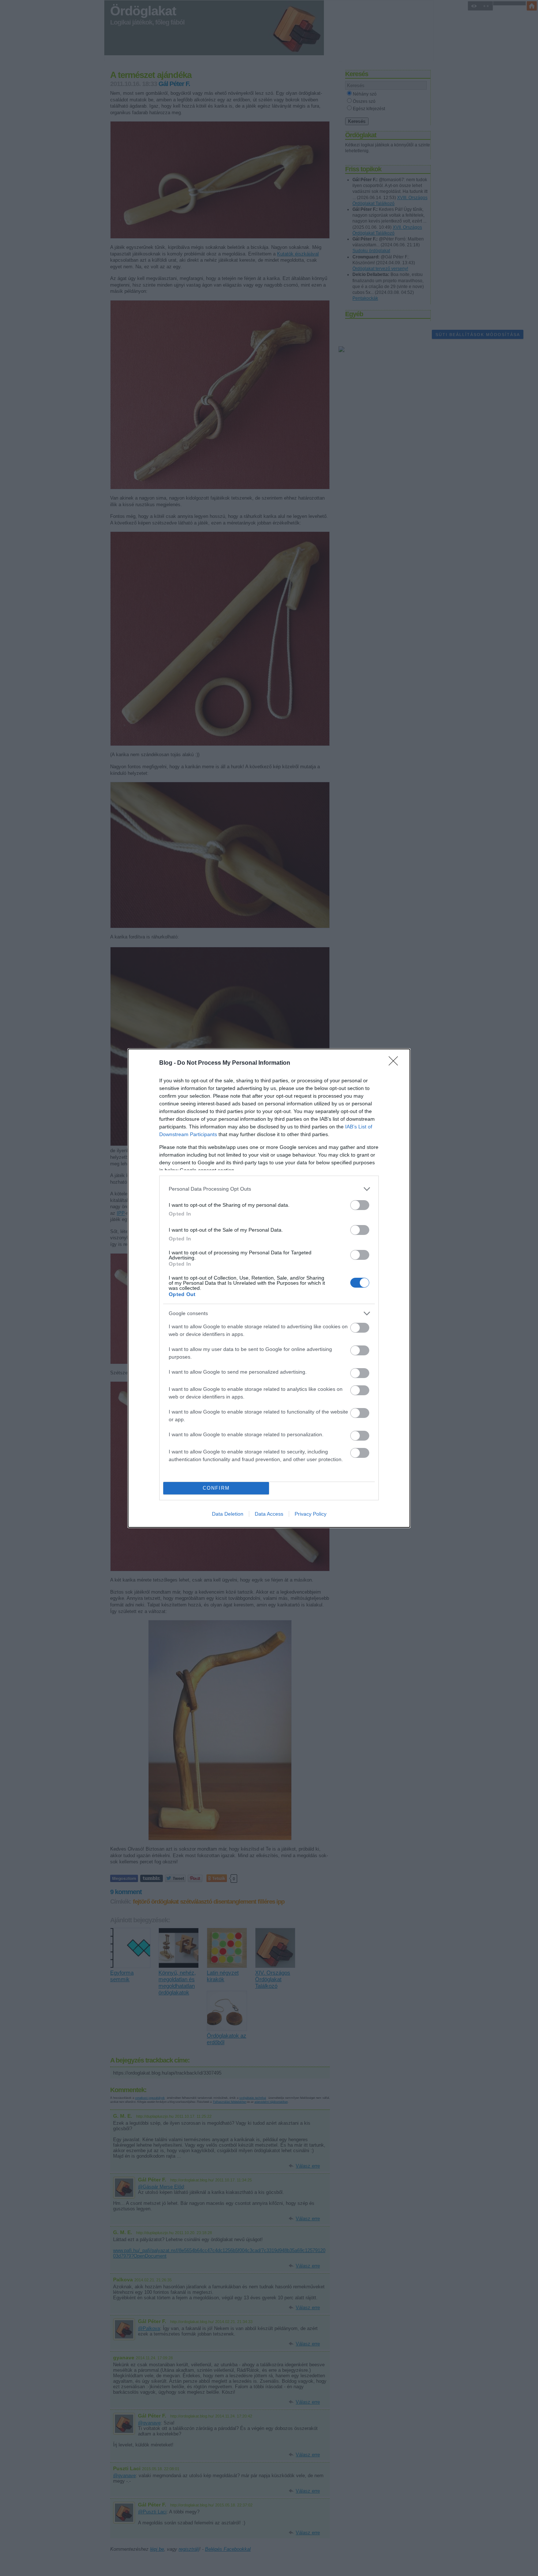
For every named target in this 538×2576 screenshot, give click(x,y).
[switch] (360, 1205)
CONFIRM (216, 1488)
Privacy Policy (311, 1514)
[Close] (396, 1063)
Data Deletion (228, 1514)
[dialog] (269, 1288)
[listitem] (269, 1189)
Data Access (269, 1514)
